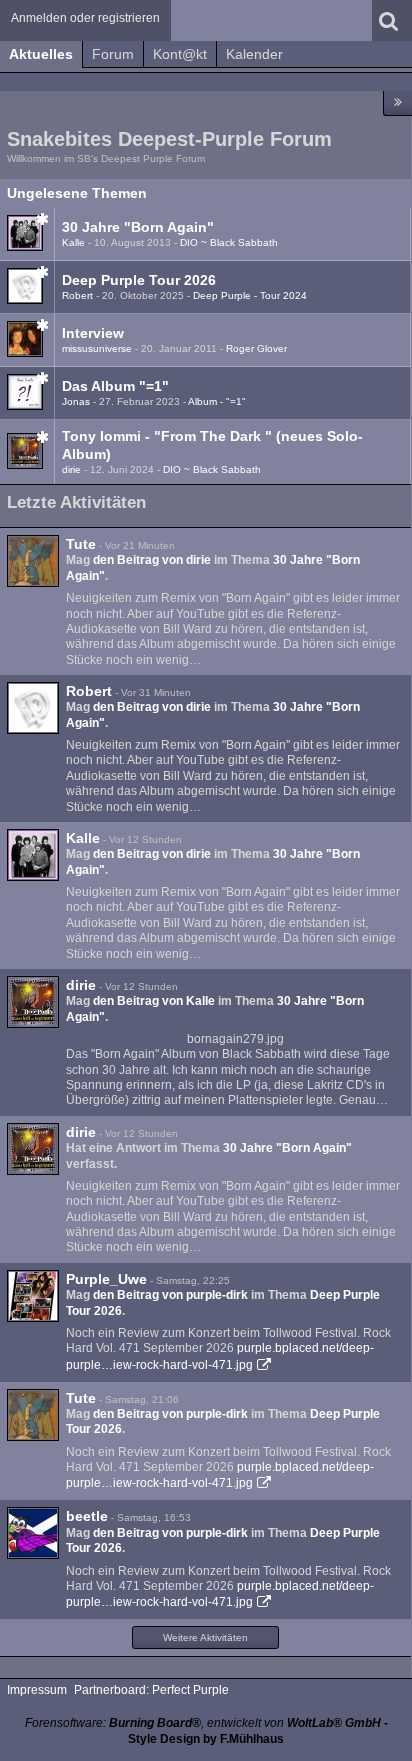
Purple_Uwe (106, 1279)
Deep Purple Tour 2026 (139, 280)
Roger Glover (256, 348)
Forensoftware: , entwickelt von (203, 1723)
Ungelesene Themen (77, 193)
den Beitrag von (152, 560)
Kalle (73, 242)
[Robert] (33, 708)
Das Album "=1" (115, 386)
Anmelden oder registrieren (85, 18)
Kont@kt (180, 54)
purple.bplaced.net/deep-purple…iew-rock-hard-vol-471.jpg (220, 1475)
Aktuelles (41, 54)
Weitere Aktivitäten (205, 1637)
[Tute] (33, 561)
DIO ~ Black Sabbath (229, 242)
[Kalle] (33, 855)
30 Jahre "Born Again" (138, 227)
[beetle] (33, 1533)
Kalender (254, 54)
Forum (113, 54)
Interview (93, 333)
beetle (87, 1516)
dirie (71, 469)
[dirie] (33, 1002)
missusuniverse (97, 348)
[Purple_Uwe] (33, 1296)
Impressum (37, 1690)
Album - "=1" (217, 401)
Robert (77, 295)
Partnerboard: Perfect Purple (151, 1690)
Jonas (76, 401)
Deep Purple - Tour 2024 (250, 295)
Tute (81, 544)
